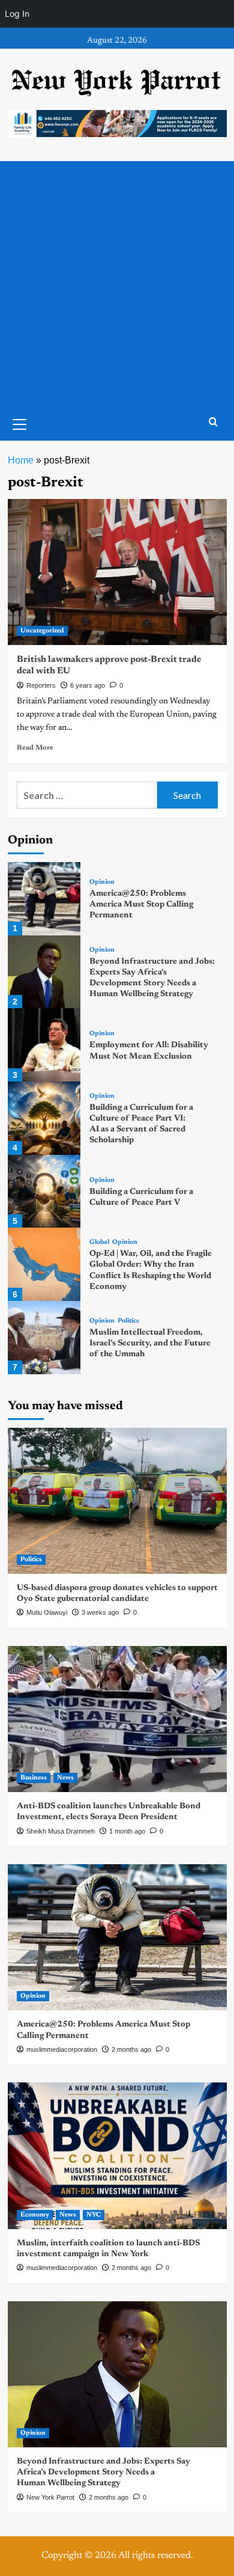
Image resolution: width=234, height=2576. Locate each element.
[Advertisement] (117, 284)
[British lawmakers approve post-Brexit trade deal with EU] (117, 572)
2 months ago (131, 2049)
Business (34, 1778)
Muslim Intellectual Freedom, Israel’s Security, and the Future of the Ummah (150, 1344)
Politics (128, 1321)
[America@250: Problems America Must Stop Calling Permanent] (44, 899)
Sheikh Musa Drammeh (61, 1831)
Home (21, 460)
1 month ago (127, 1831)
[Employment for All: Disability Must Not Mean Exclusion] (44, 1045)
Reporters (41, 685)
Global (99, 1242)
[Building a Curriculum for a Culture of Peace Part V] (44, 1192)
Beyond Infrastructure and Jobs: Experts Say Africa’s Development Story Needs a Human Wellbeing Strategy (103, 2473)
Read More (35, 748)
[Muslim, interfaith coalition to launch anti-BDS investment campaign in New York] (117, 2155)
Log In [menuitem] (17, 14)
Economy (35, 2215)
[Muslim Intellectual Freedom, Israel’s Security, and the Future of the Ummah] (44, 1338)
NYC (94, 2215)
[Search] (213, 422)
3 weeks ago (100, 1612)
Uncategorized (42, 631)
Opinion (102, 882)
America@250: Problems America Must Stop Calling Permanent (141, 905)
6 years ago (88, 685)
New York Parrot (50, 2497)
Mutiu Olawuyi (47, 1612)
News (65, 1778)
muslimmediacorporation (62, 2049)
